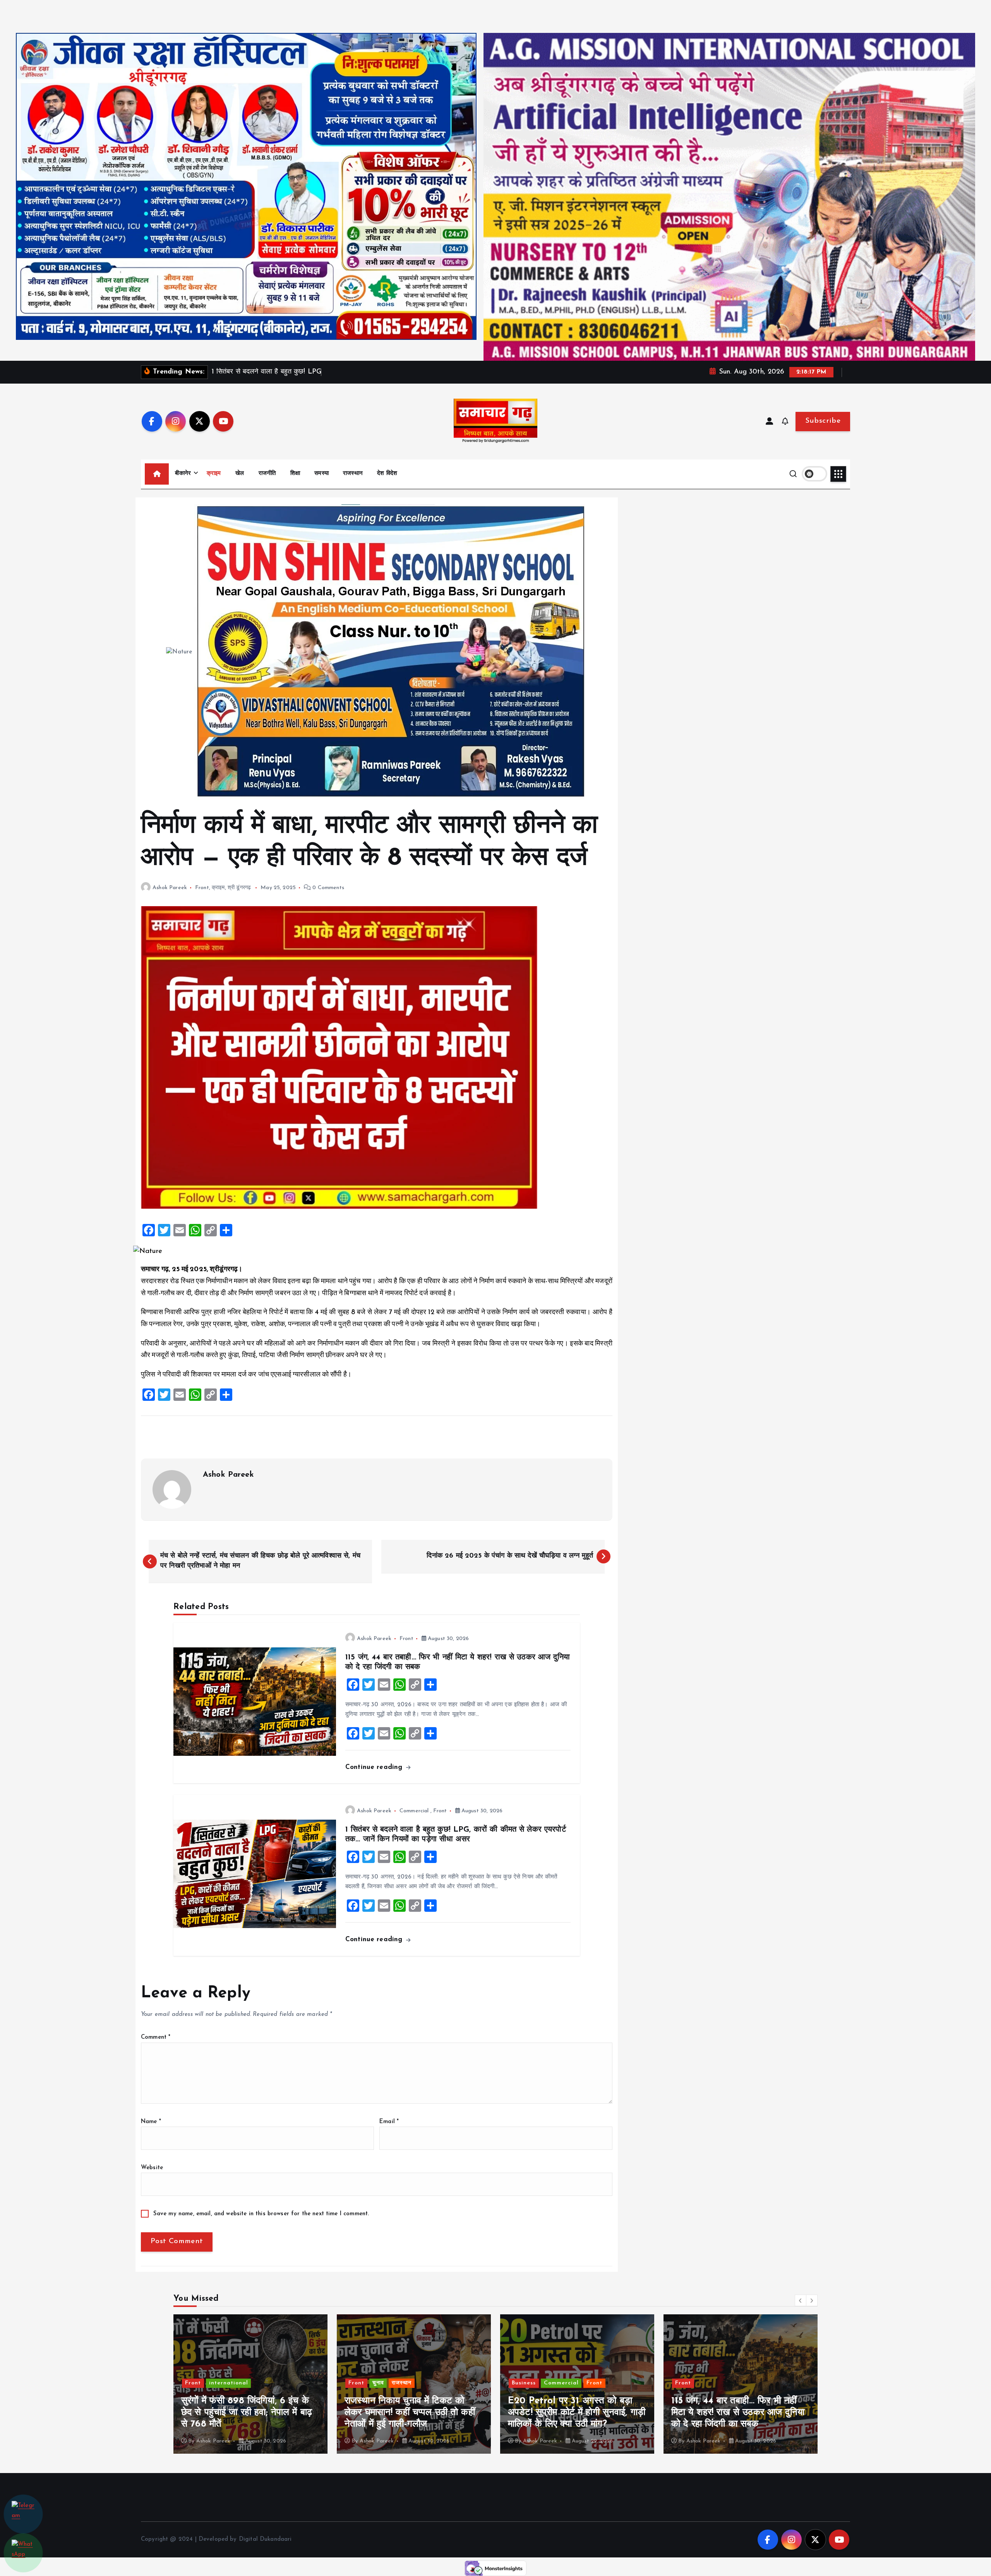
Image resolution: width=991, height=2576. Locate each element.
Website (152, 2168)
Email (389, 2122)
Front (202, 888)
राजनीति (267, 474)
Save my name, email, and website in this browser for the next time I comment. (261, 2214)
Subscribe (823, 421)
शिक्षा (295, 474)
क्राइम (214, 474)
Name (151, 2122)
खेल (240, 474)
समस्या (321, 474)
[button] (801, 2300)
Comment (156, 2037)
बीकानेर (183, 474)
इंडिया (706, 2383)
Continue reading (375, 1767)
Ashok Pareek (170, 888)
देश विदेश (387, 474)
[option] (250, 2384)
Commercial (414, 1811)
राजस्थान (353, 474)
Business (197, 2383)
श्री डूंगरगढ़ (239, 888)
